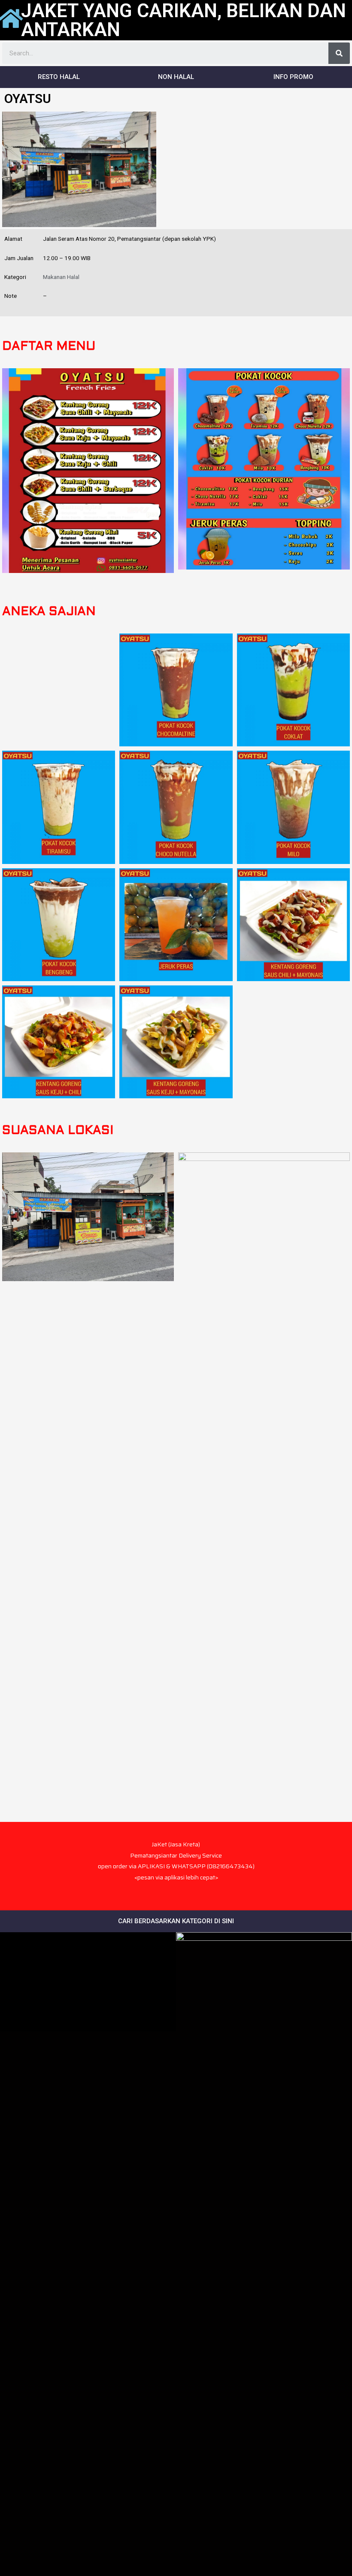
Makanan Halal (61, 277)
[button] (59, 77)
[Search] (339, 53)
